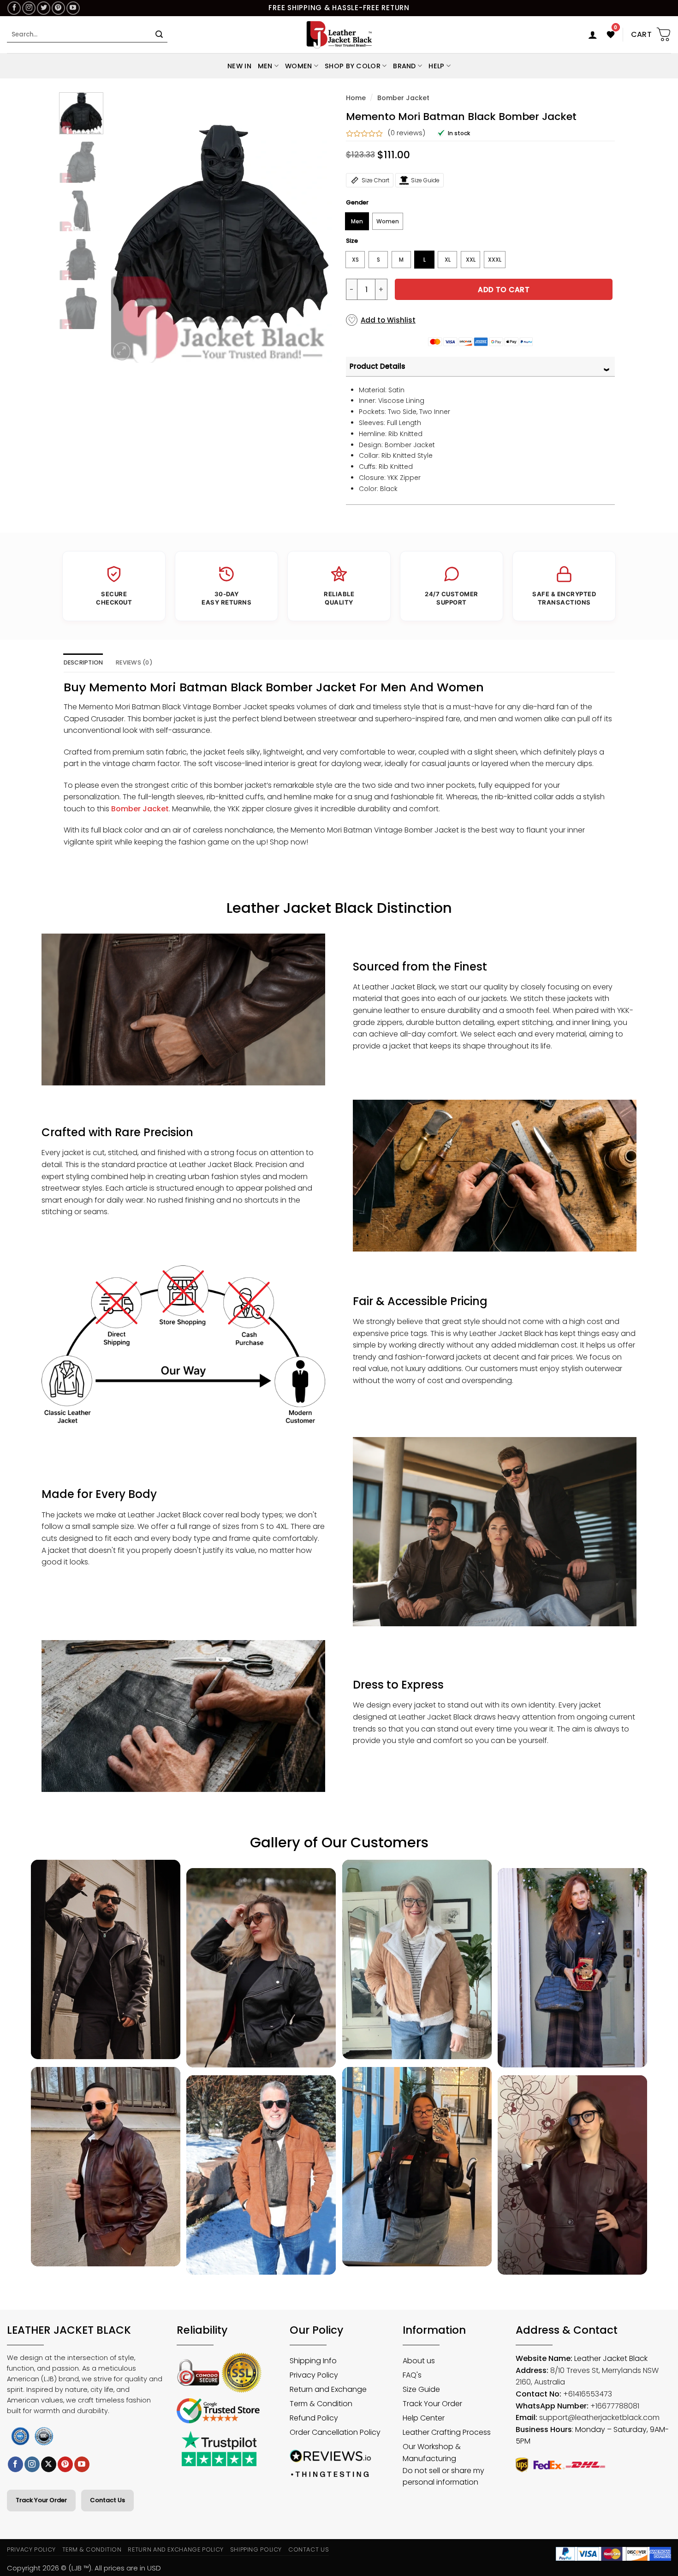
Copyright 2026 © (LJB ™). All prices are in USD (84, 2568)
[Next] (316, 227)
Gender (357, 203)
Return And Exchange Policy (175, 2549)
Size (352, 241)
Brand (404, 66)
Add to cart (504, 290)
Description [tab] (83, 662)
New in (239, 66)
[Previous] (126, 227)
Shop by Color (353, 66)
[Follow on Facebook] (14, 8)
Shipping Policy (256, 2549)
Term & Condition (92, 2549)
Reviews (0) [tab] (134, 662)
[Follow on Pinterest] (58, 8)
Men (265, 66)
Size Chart (375, 180)
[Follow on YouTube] (73, 8)
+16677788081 (615, 2406)
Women (298, 66)
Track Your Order (41, 2500)
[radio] (357, 221)
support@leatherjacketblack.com (599, 2417)
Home (356, 98)
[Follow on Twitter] (44, 8)
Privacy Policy (31, 2549)
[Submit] (159, 35)
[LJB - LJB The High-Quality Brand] (339, 35)
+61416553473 (588, 2394)
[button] (593, 35)
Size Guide (425, 180)
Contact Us (107, 2500)
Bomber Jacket (403, 98)
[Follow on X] (49, 2464)
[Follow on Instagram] (29, 8)
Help (436, 66)
